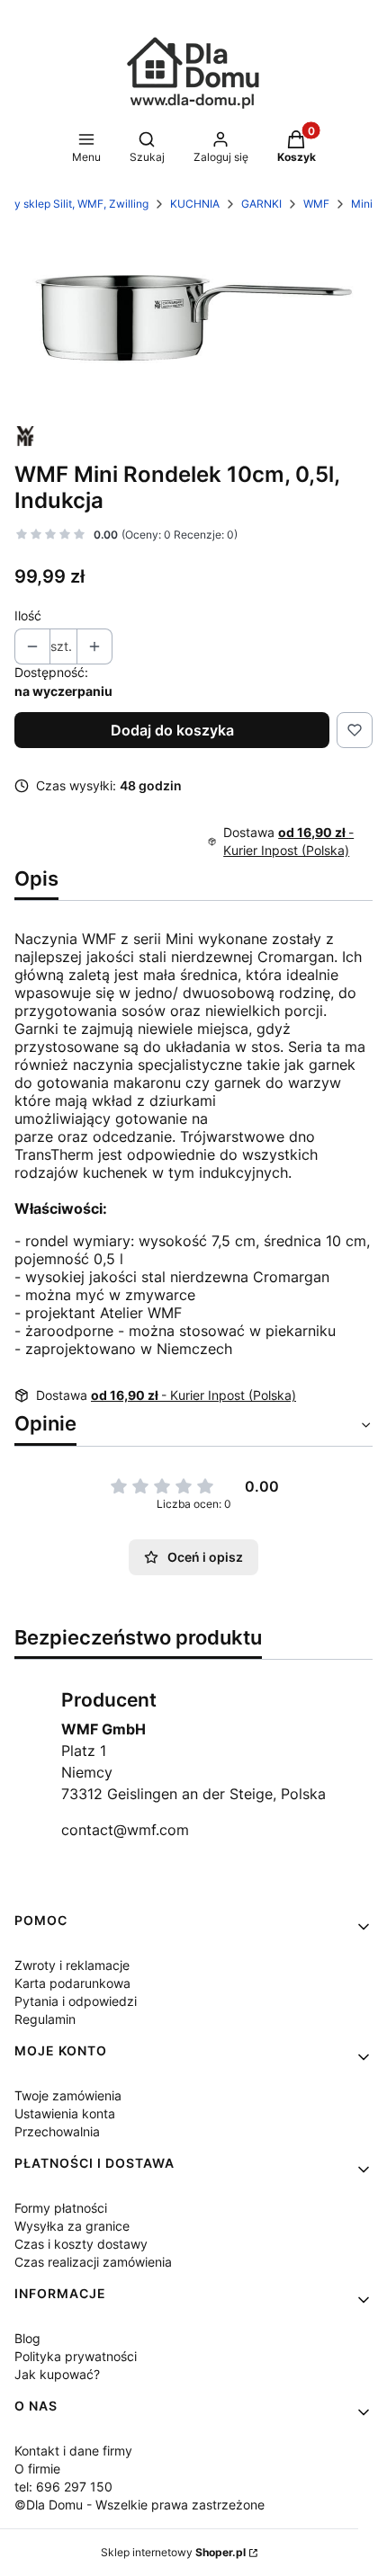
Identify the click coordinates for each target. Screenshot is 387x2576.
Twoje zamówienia (68, 2095)
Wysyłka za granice (72, 2226)
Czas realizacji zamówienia (93, 2262)
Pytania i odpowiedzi (76, 2001)
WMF (316, 204)
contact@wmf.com (125, 1830)
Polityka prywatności (76, 2356)
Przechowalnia (57, 2131)
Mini (362, 204)
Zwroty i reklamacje (72, 1965)
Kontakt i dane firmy (73, 2451)
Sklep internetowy (173, 2552)
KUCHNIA (195, 204)
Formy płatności (61, 2208)
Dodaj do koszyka (172, 730)
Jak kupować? (57, 2374)
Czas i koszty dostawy (81, 2244)
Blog (27, 2338)
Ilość (28, 615)
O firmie (37, 2469)
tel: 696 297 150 (63, 2487)
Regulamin (45, 2019)
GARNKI (261, 204)
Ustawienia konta (65, 2113)
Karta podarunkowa (72, 1983)
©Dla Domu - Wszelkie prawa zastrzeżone (139, 2505)
